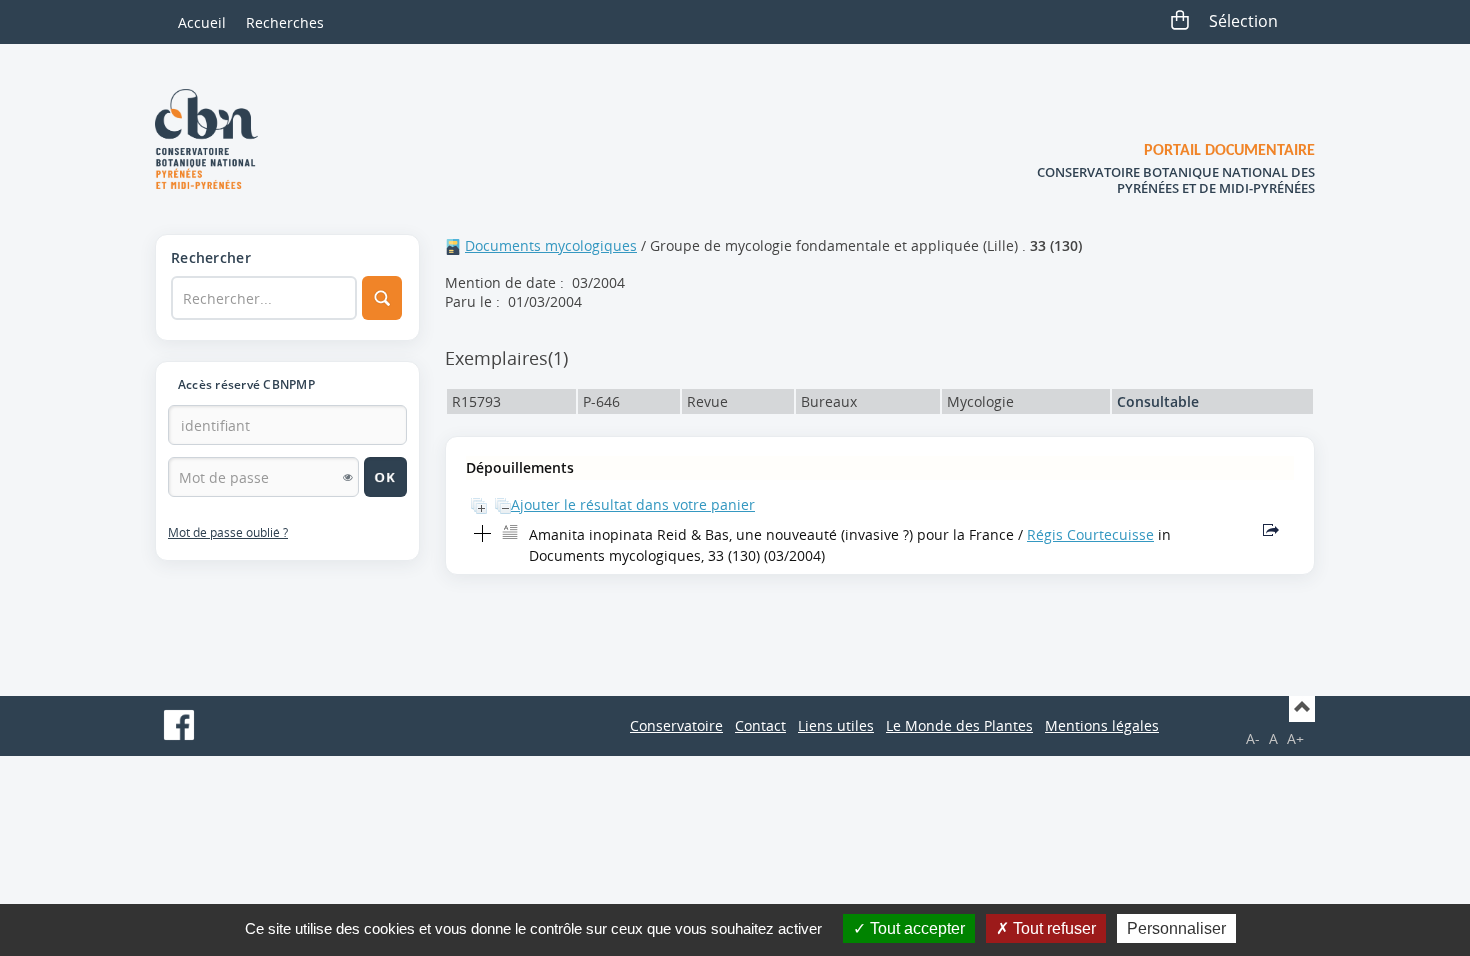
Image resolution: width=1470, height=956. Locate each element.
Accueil (202, 22)
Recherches (285, 22)
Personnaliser (1176, 928)
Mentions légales (1102, 725)
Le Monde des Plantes (959, 725)
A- (1253, 738)
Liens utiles (836, 725)
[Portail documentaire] (214, 139)
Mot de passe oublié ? (228, 532)
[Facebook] (179, 725)
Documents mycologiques (551, 245)
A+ (1295, 738)
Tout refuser (1052, 928)
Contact (760, 725)
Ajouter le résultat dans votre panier (633, 504)
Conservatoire (676, 725)
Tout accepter (915, 928)
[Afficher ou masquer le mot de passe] (348, 477)
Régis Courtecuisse (1090, 534)
